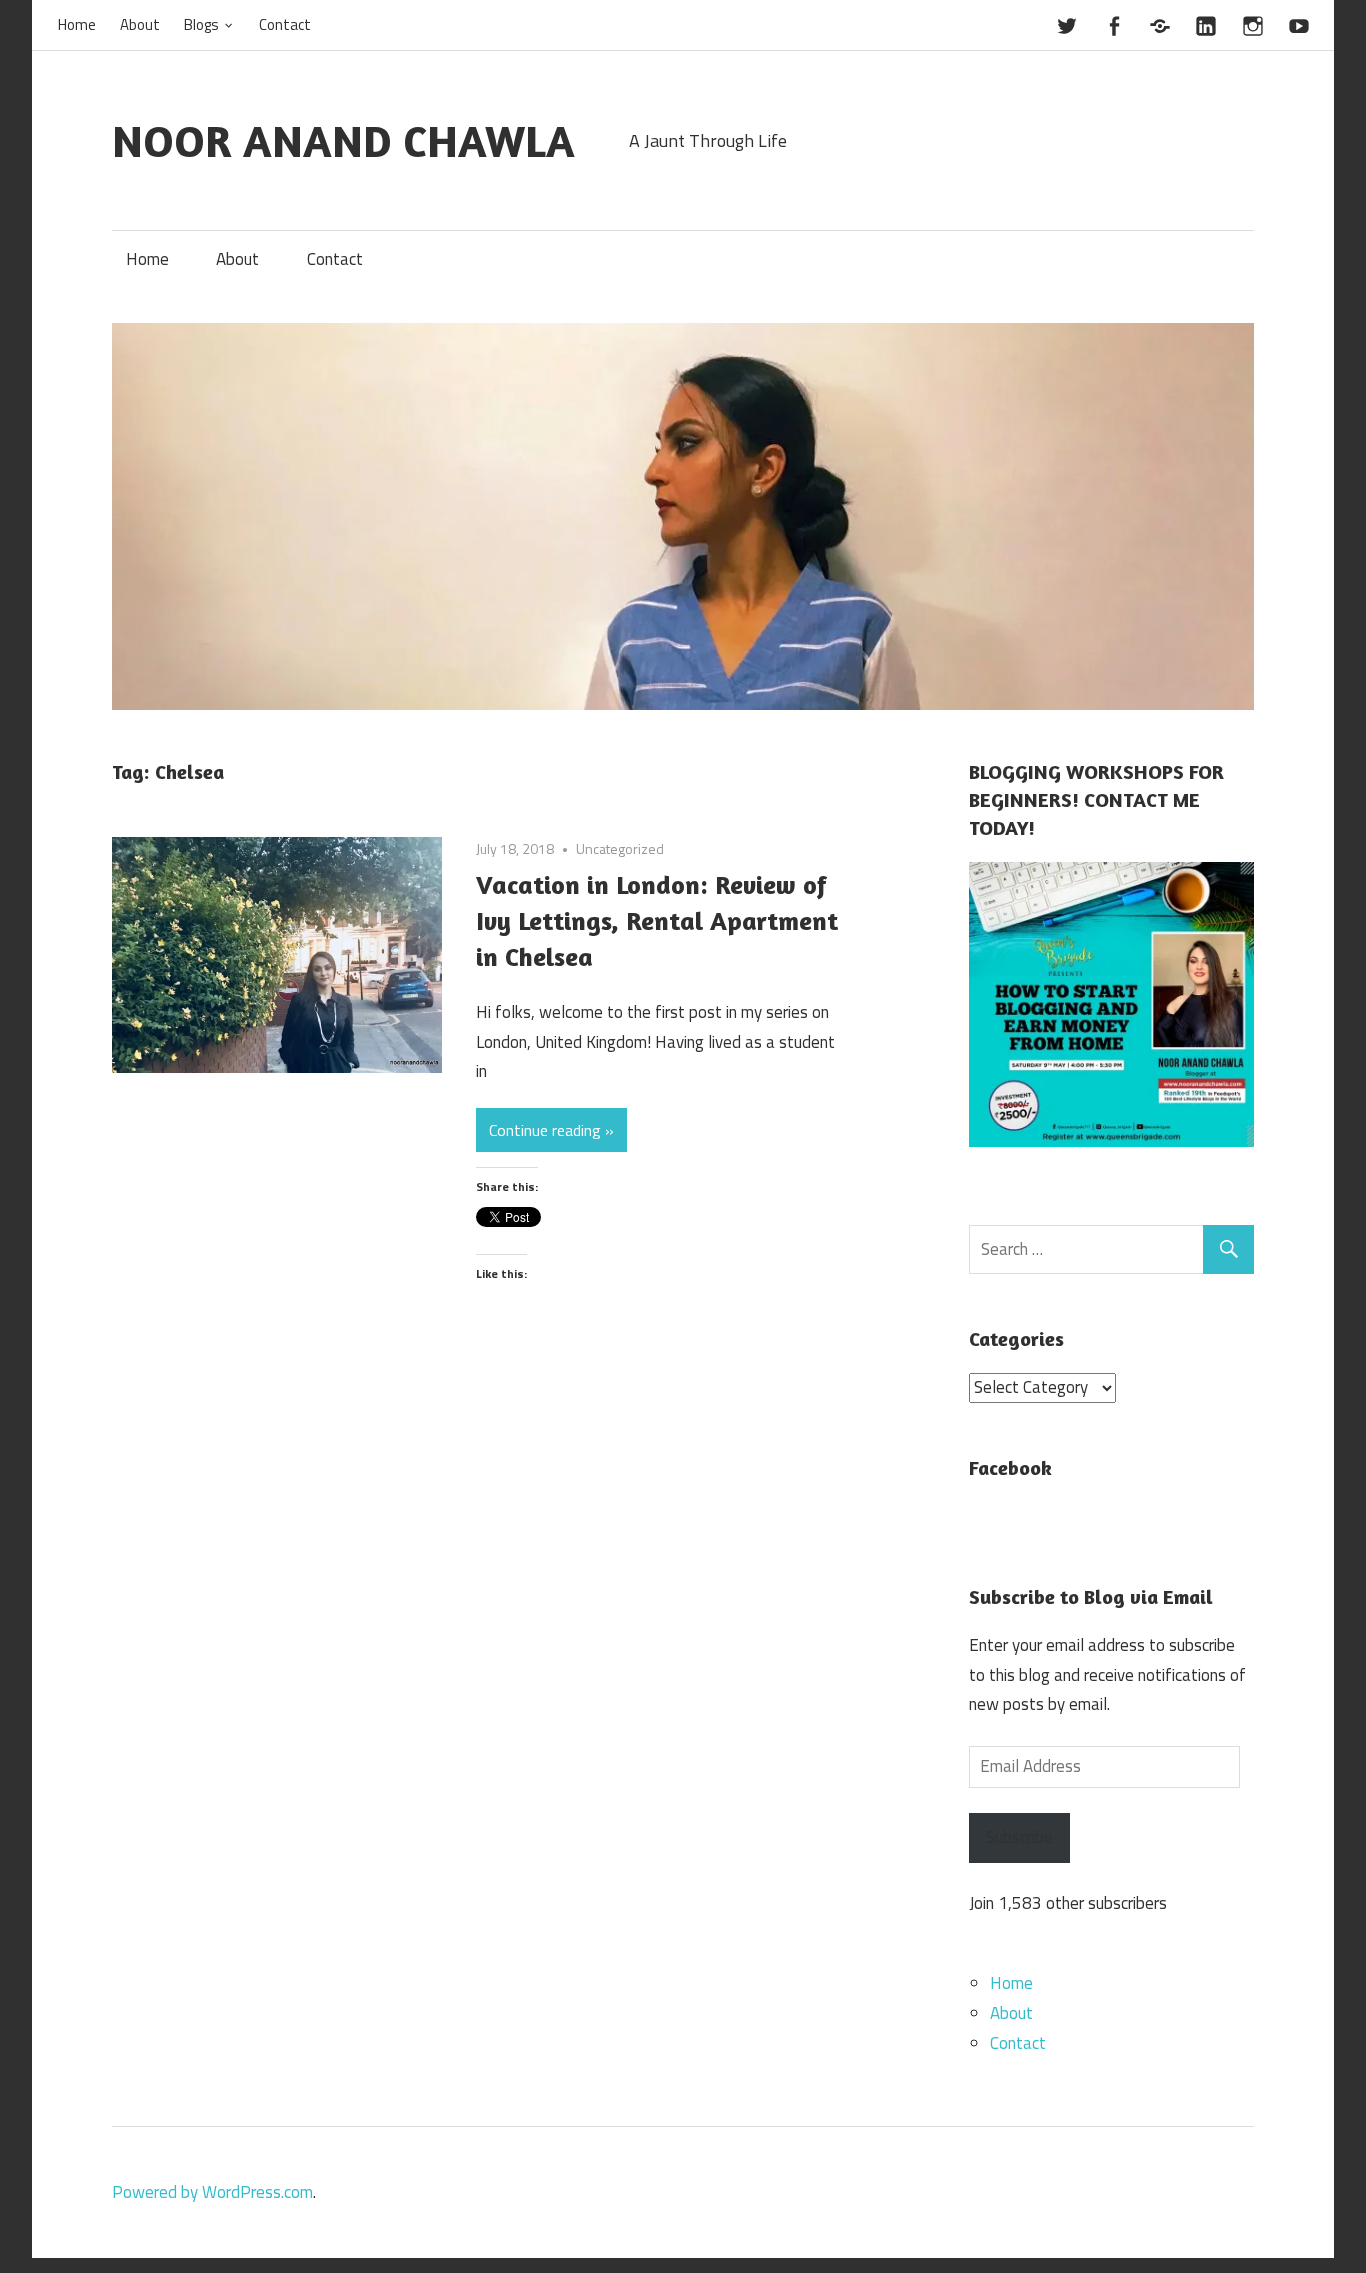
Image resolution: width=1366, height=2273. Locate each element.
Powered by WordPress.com (212, 2192)
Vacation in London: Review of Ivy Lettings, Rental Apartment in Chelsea (657, 921)
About (140, 24)
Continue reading (545, 1130)
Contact (285, 24)
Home (77, 24)
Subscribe (1019, 1837)
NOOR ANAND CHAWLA (343, 140)
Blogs (201, 24)
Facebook (1010, 1467)
